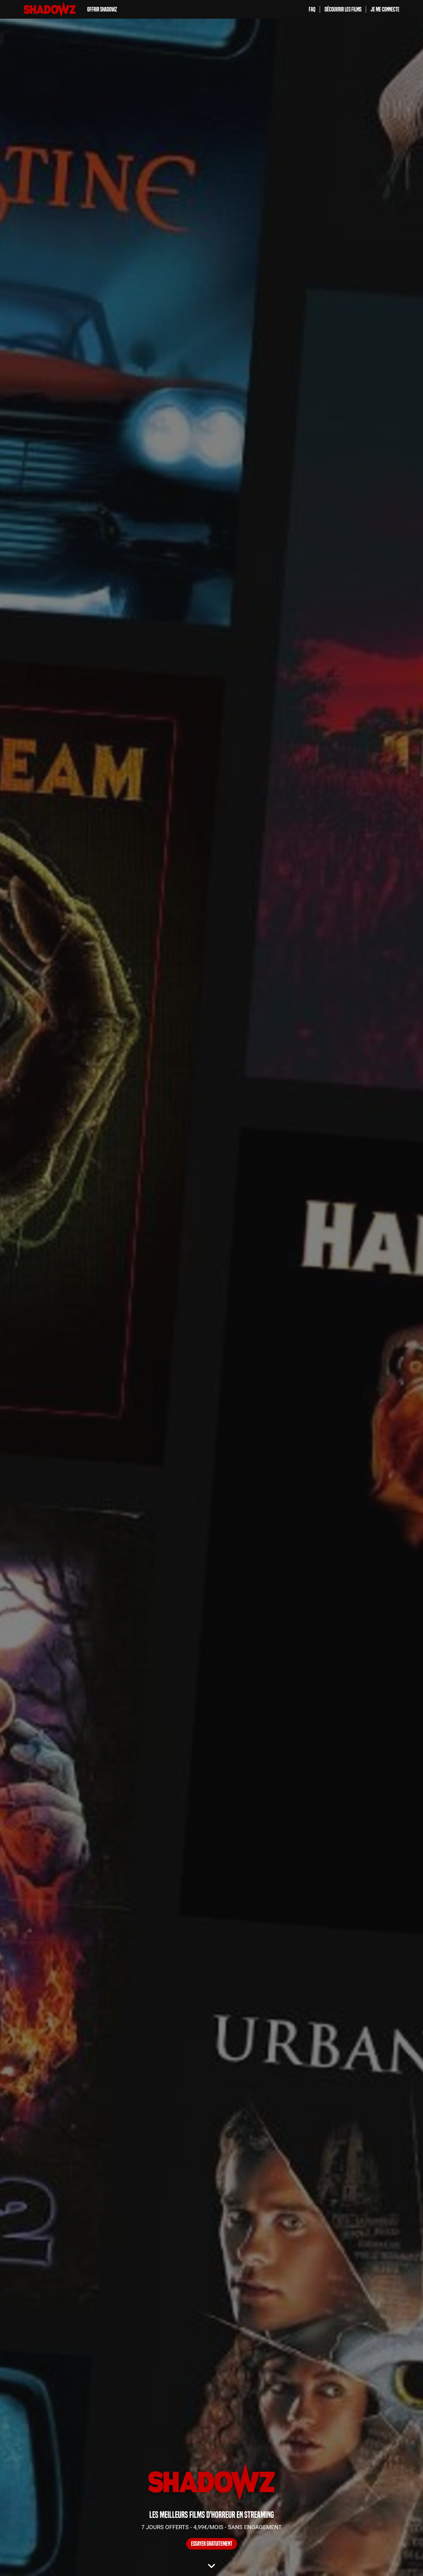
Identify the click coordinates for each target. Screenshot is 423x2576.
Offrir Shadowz (102, 9)
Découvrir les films (343, 9)
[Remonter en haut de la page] (397, 2561)
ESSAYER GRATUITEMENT (212, 2544)
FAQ (312, 9)
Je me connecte (385, 9)
